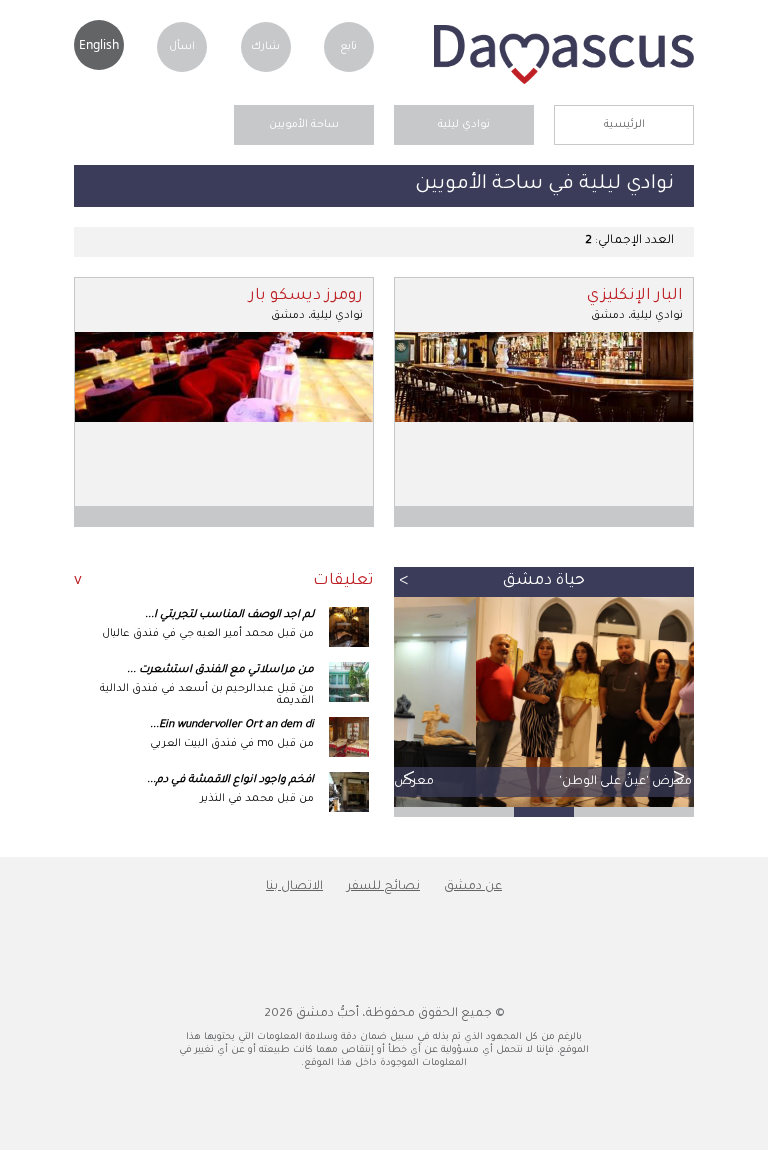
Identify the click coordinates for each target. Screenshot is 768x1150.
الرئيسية (624, 125)
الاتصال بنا (294, 887)
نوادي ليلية (464, 125)
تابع (348, 47)
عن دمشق (473, 887)
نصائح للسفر (383, 887)
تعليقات (343, 581)
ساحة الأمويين (304, 125)
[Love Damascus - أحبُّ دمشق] (564, 82)
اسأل (182, 47)
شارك (265, 47)
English (99, 44)
